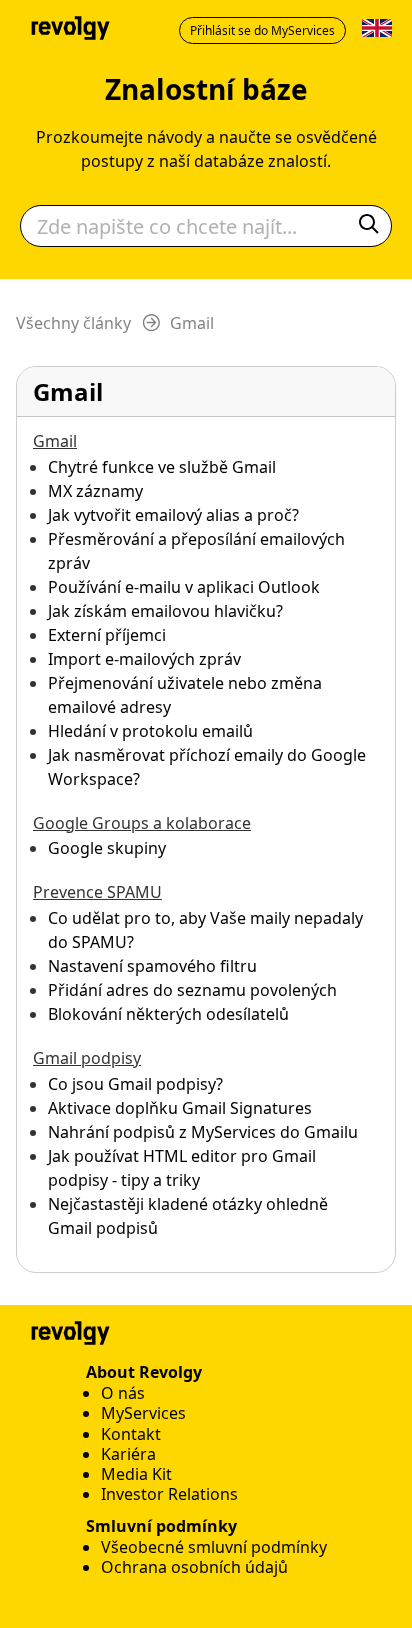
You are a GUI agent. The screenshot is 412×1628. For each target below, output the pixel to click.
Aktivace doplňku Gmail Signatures (180, 1108)
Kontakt (131, 1434)
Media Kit (136, 1474)
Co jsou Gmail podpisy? (135, 1084)
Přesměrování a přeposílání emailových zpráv (196, 551)
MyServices (143, 1413)
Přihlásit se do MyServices (262, 30)
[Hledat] (369, 226)
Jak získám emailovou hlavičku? (165, 611)
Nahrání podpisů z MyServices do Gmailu (203, 1132)
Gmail (192, 323)
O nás (123, 1393)
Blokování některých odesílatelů (168, 1014)
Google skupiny (107, 848)
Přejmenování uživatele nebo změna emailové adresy (185, 695)
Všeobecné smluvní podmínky (214, 1547)
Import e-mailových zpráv (144, 659)
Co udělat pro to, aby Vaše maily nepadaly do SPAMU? (205, 930)
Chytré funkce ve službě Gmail (162, 467)
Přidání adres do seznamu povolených (192, 990)
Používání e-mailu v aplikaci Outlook (184, 587)
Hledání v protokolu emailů (150, 731)
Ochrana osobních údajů (194, 1567)
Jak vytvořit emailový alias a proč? (173, 515)
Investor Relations (169, 1494)
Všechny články (73, 323)
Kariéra (128, 1454)
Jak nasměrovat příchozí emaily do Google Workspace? (207, 767)
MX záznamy (95, 491)
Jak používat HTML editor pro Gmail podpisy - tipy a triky (182, 1168)
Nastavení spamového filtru (152, 966)
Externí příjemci (107, 635)
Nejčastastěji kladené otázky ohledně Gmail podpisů (188, 1216)
